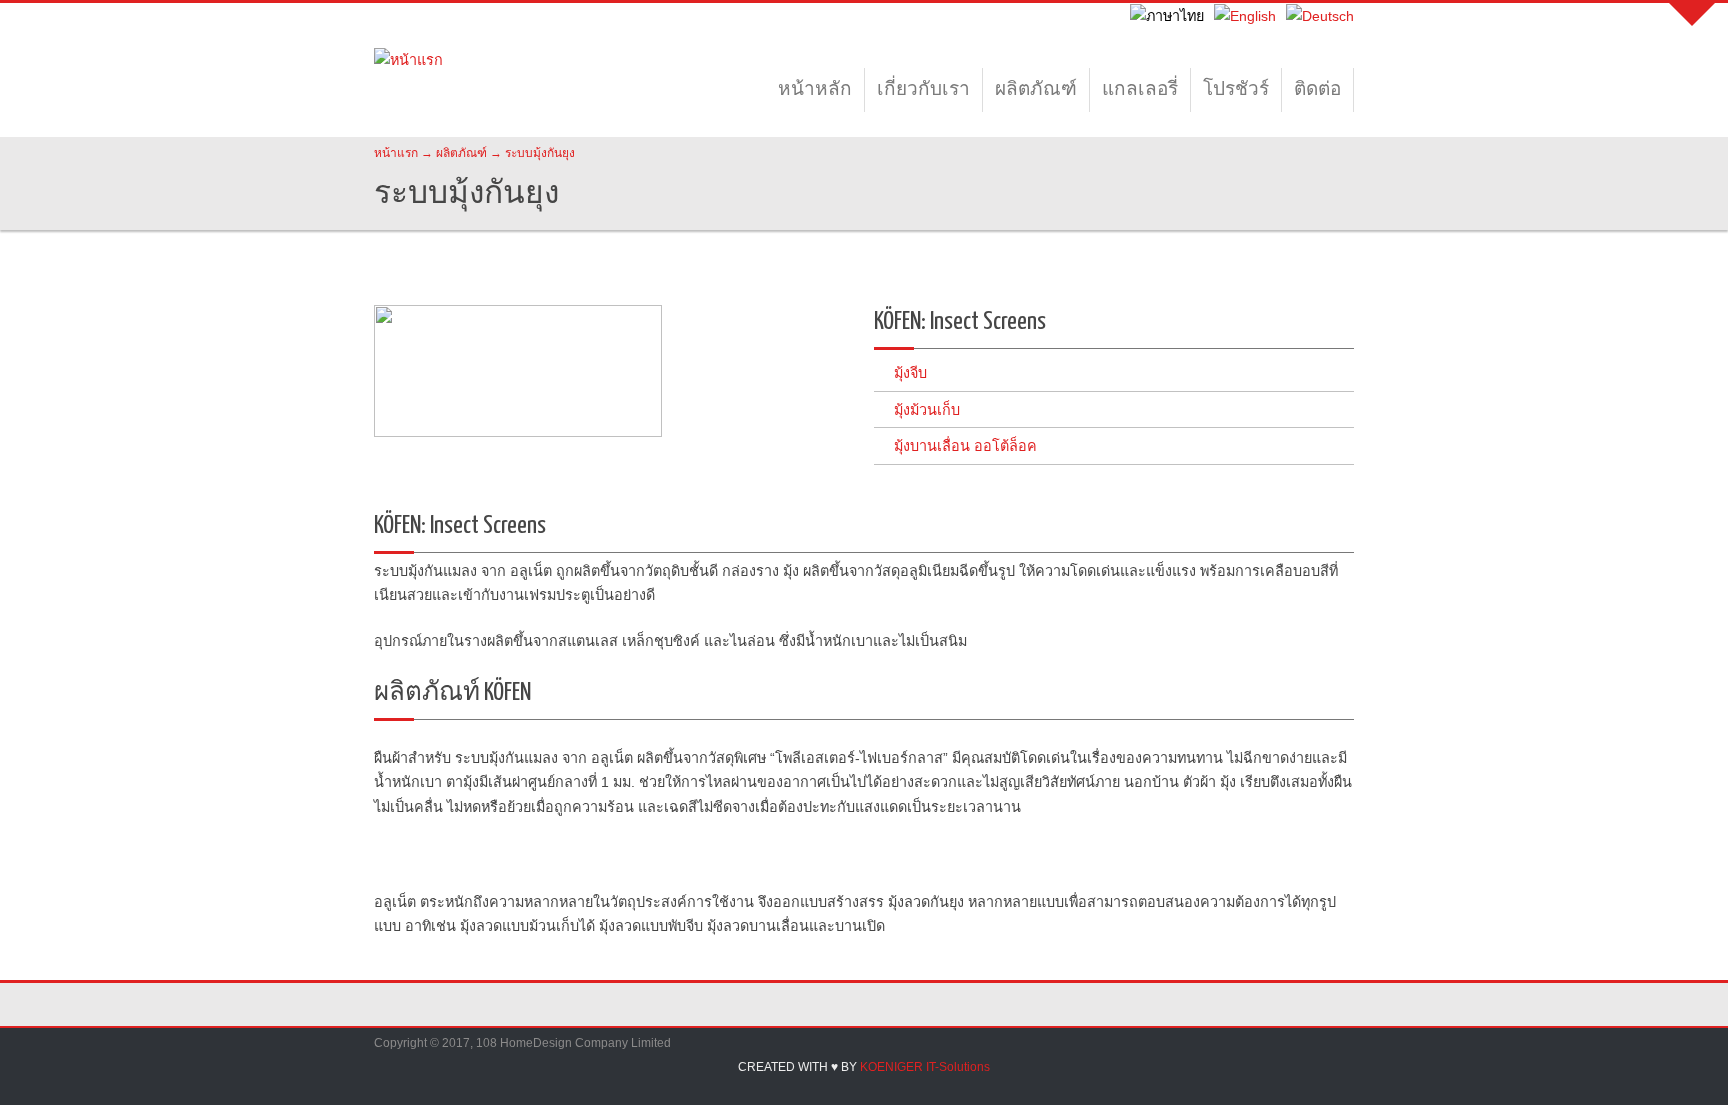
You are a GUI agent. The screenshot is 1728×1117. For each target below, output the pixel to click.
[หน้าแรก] (408, 80)
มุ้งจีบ (910, 373)
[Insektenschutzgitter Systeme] (1320, 16)
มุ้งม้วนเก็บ (927, 410)
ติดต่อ (1317, 90)
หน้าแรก (396, 153)
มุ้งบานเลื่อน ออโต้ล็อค (965, 446)
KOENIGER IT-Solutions (925, 1067)
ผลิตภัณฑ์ (1036, 90)
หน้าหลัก (815, 90)
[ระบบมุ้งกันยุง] (1167, 16)
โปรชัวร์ (1236, 90)
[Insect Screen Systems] (1245, 16)
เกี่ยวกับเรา (923, 90)
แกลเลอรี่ (1140, 90)
